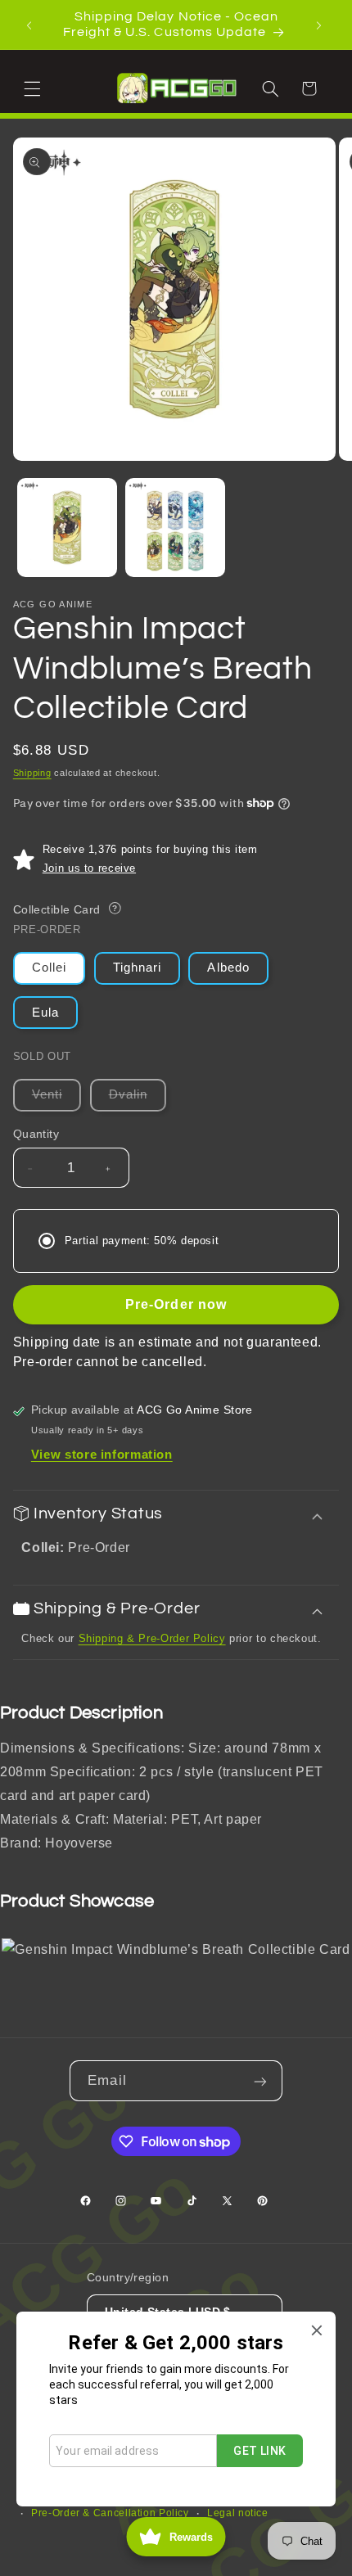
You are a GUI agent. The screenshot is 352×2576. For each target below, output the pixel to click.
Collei (49, 968)
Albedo (228, 968)
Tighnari (137, 968)
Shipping (32, 773)
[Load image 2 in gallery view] (175, 528)
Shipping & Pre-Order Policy (152, 1638)
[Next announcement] (321, 25)
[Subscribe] (262, 2080)
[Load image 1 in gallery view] (67, 528)
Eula (45, 1013)
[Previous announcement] (31, 25)
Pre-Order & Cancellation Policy (110, 2513)
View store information (102, 1455)
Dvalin (138, 1099)
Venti (56, 1099)
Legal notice (238, 2513)
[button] (34, 88)
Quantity (36, 1134)
